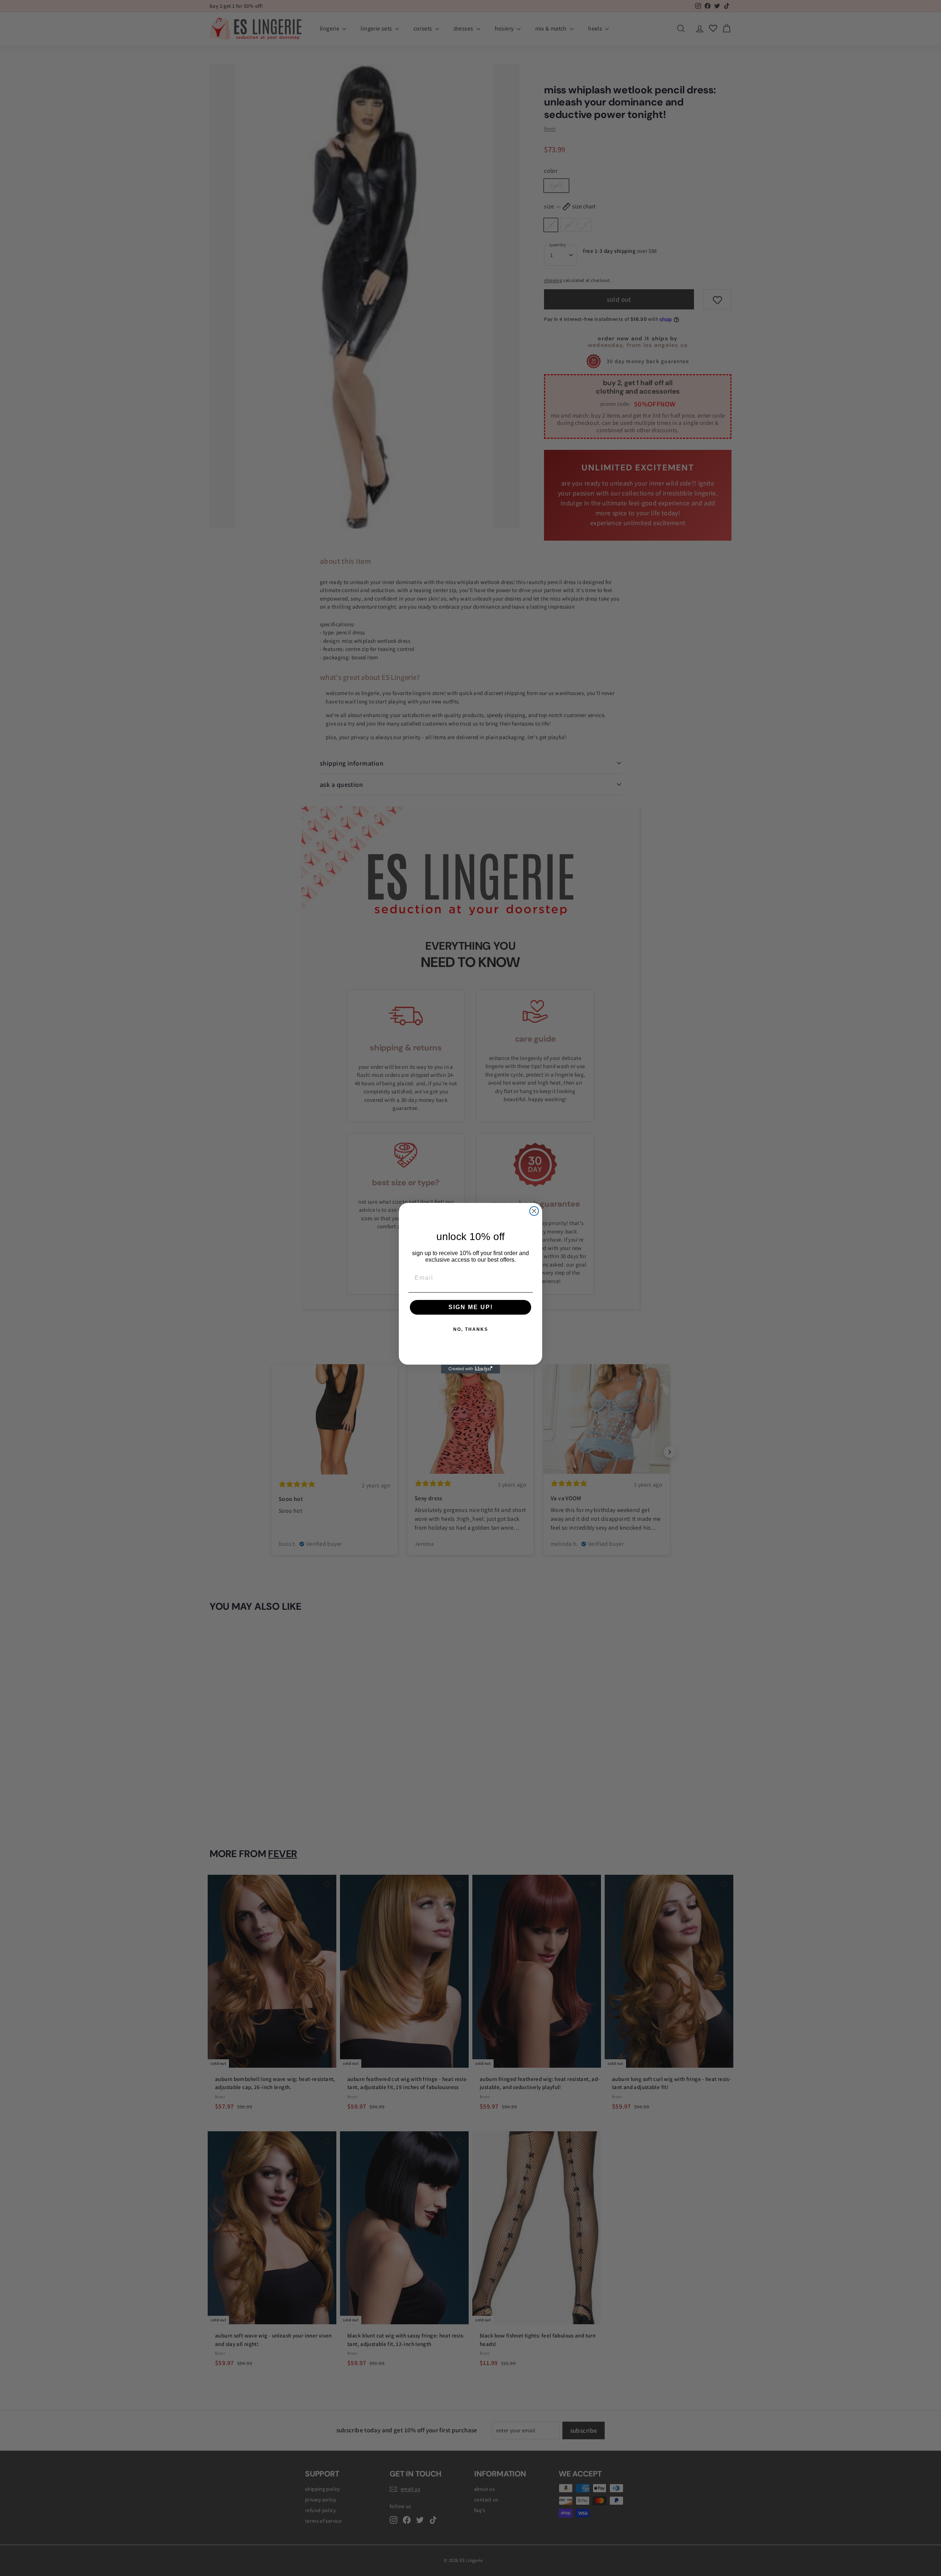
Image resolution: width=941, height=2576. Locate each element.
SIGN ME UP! (471, 1307)
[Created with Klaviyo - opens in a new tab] (470, 1369)
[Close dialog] (534, 1211)
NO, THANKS (471, 1329)
